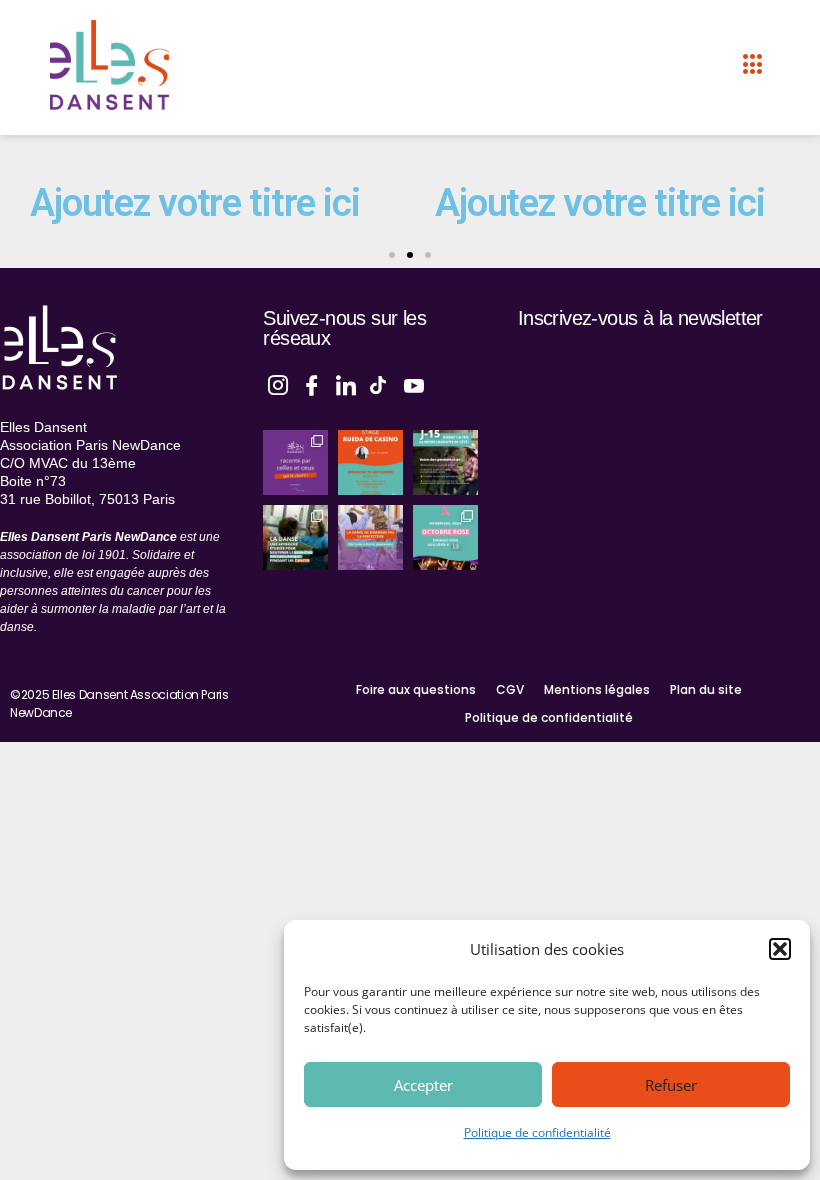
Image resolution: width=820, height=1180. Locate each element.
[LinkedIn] (346, 383)
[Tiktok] (380, 383)
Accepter (423, 1085)
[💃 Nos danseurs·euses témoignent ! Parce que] (295, 462)
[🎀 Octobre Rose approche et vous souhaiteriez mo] (445, 537)
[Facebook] (312, 383)
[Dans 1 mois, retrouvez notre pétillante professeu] (370, 462)
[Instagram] (278, 383)
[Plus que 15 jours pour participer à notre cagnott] (445, 462)
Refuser (671, 1085)
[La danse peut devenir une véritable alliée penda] (295, 537)
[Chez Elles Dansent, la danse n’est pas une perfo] (370, 537)
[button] (780, 949)
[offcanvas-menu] (753, 65)
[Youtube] (414, 383)
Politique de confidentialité (537, 1132)
